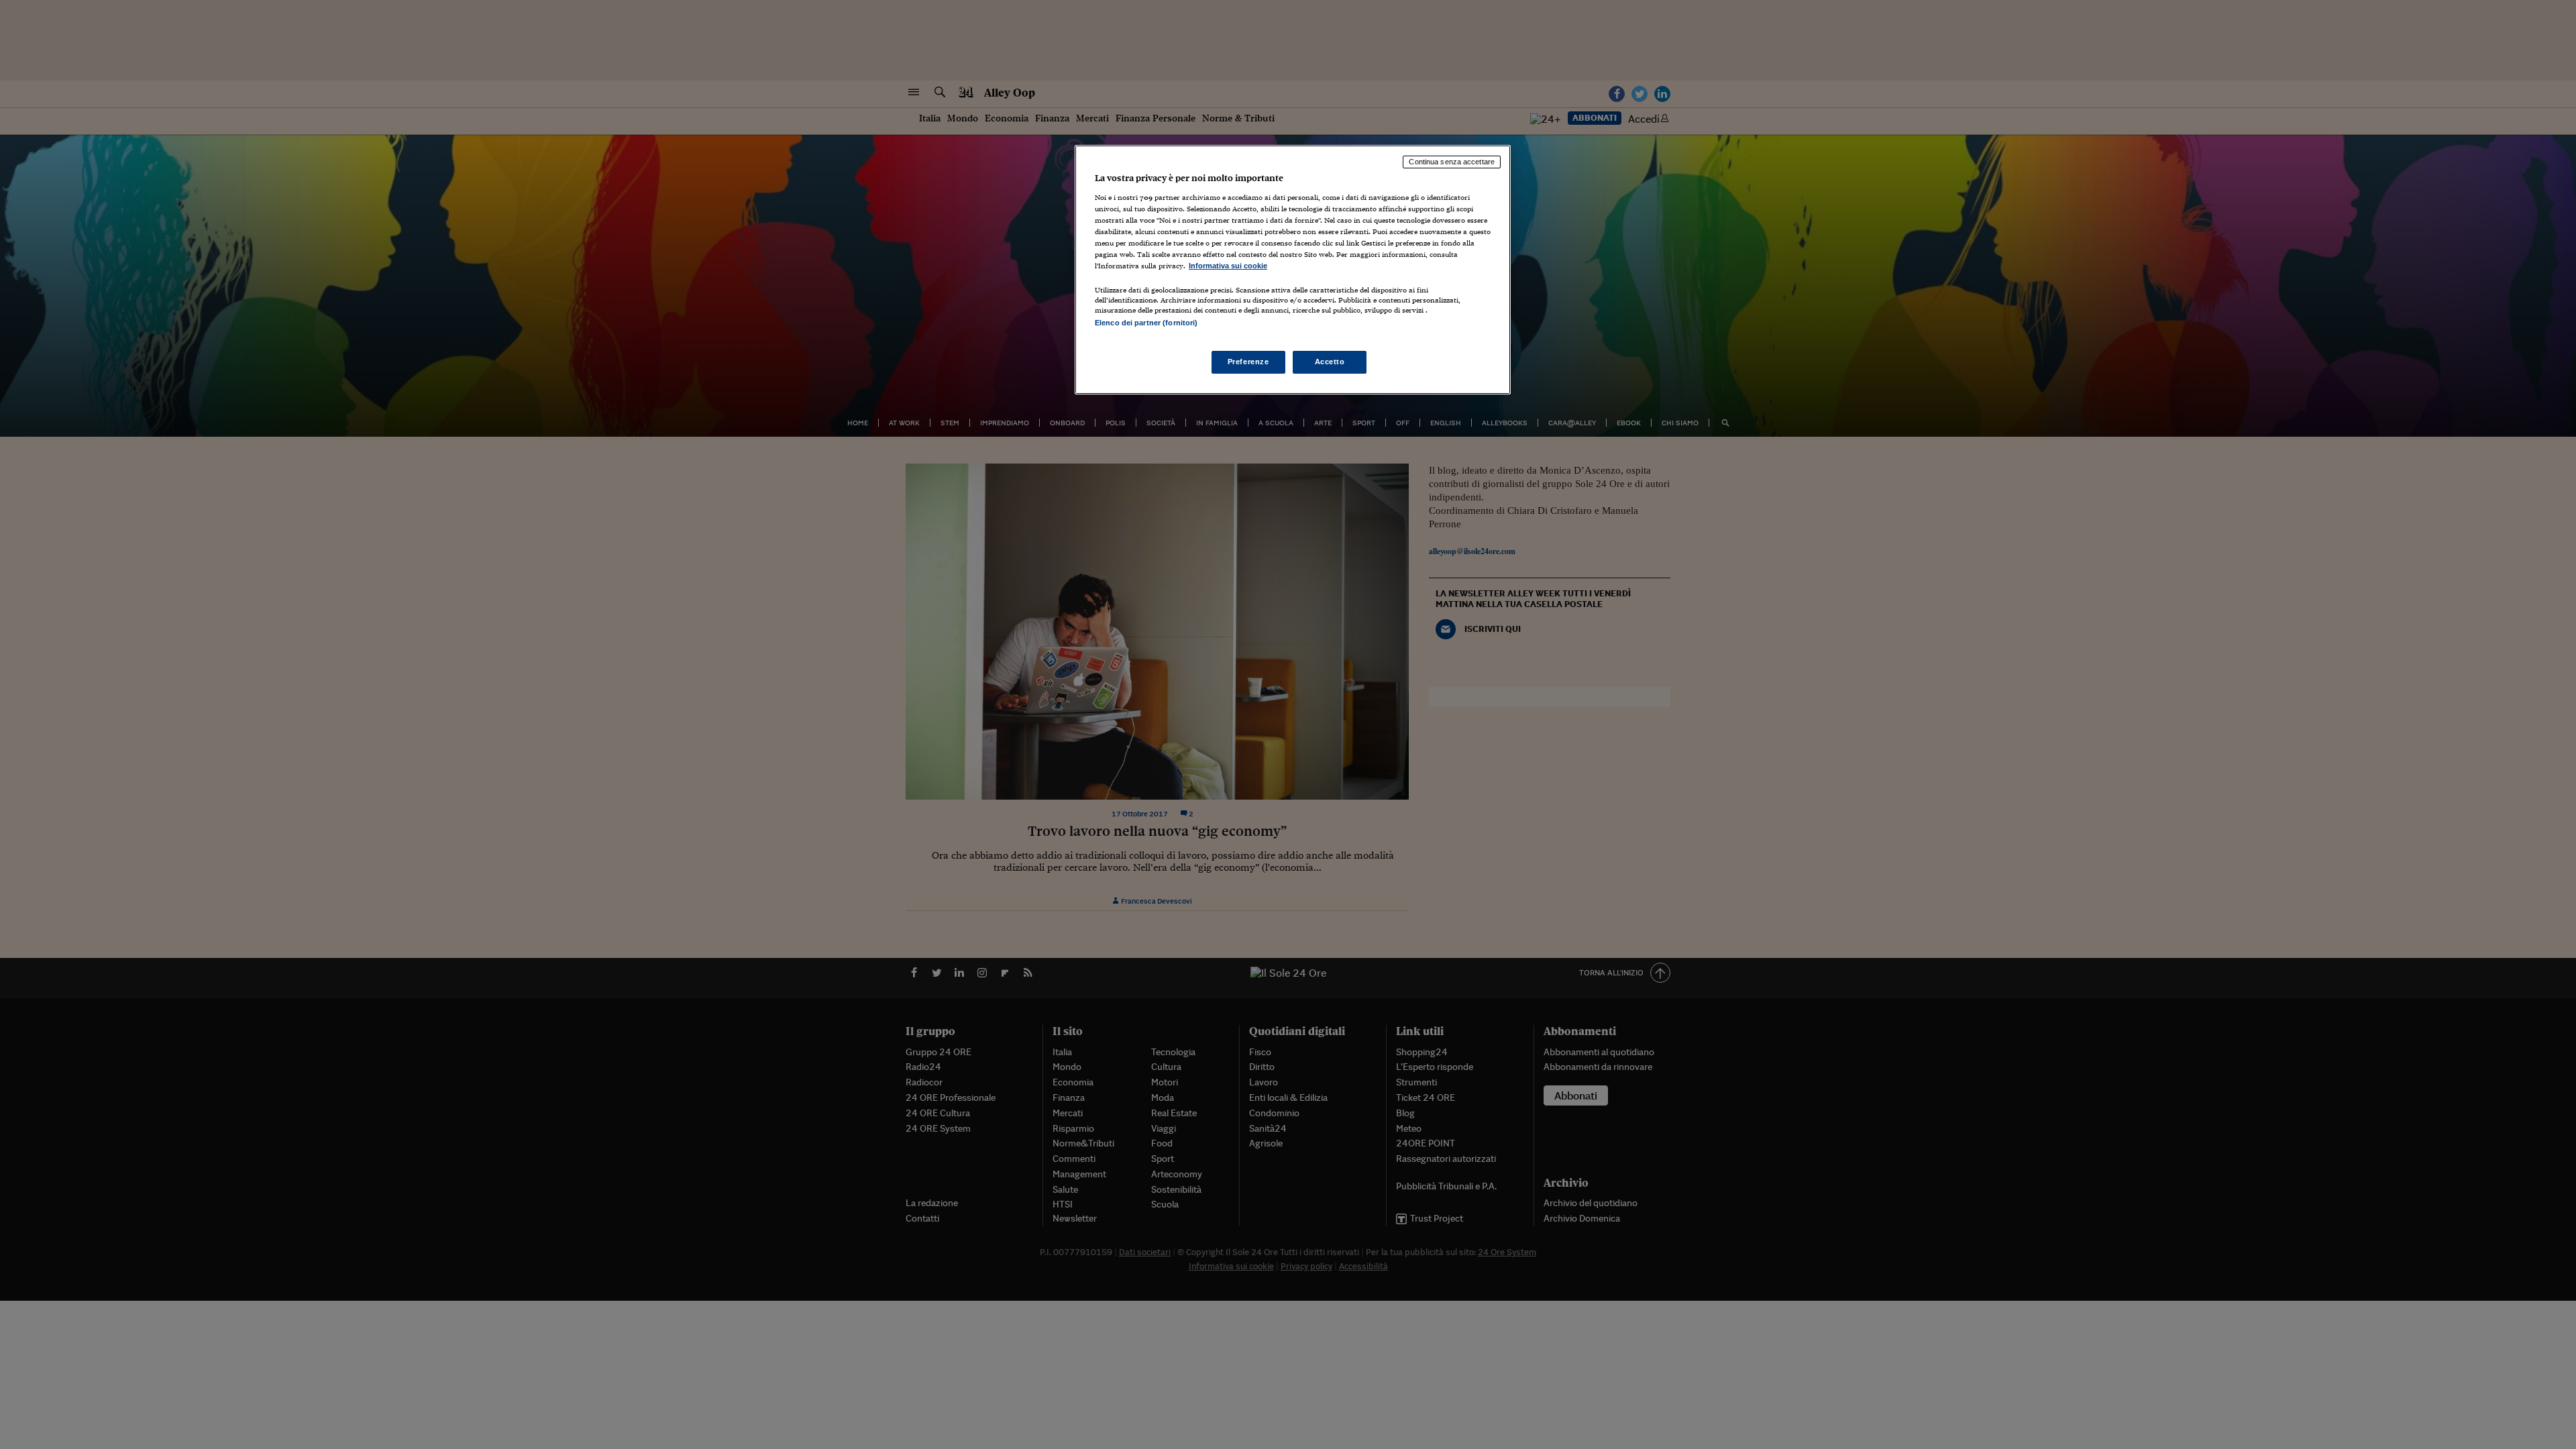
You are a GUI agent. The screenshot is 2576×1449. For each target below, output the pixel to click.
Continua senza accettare (1452, 162)
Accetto (1330, 362)
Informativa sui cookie (1228, 266)
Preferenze (1248, 362)
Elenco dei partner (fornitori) (1146, 323)
